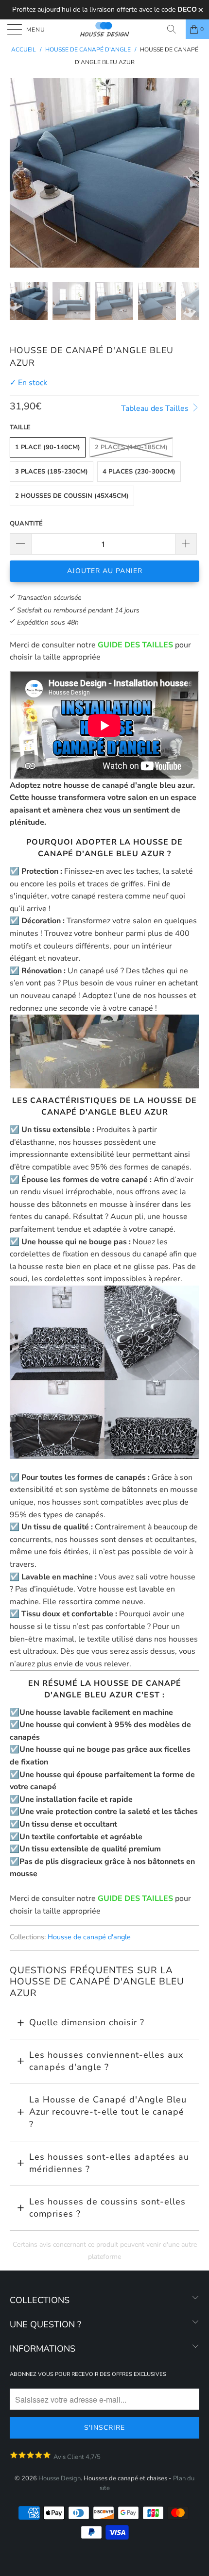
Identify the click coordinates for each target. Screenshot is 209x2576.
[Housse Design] (105, 29)
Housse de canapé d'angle (89, 1937)
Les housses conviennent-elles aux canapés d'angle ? (106, 2061)
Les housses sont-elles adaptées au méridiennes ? (109, 2163)
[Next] (190, 173)
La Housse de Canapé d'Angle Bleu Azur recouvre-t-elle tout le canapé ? (108, 2112)
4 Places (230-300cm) (139, 472)
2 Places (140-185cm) (131, 447)
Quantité (26, 524)
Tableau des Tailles (156, 408)
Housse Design (60, 2478)
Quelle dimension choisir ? (87, 2022)
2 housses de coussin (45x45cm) (72, 496)
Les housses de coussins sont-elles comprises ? (107, 2208)
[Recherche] (175, 29)
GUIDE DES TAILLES (135, 645)
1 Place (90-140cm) (48, 447)
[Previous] (19, 173)
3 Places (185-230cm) (52, 472)
